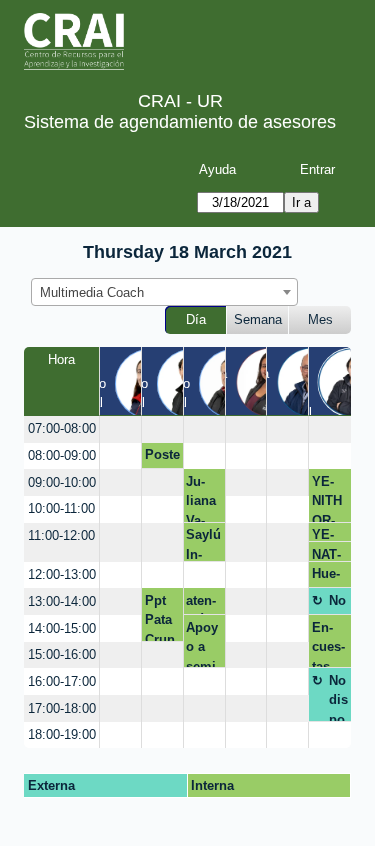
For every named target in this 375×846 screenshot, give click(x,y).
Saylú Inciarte (203, 544)
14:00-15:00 (62, 628)
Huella (326, 577)
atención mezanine (201, 604)
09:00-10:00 (62, 482)
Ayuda (217, 169)
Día (196, 319)
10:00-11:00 (61, 508)
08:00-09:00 (62, 455)
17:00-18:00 (62, 708)
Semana (258, 319)
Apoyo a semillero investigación (203, 644)
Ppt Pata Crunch (160, 617)
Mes (320, 319)
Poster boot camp (162, 458)
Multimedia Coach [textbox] (92, 292)
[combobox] (164, 292)
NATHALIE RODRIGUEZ (330, 554)
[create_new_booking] (120, 429)
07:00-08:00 (62, 428)
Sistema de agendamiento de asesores (180, 122)
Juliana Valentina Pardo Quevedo (201, 498)
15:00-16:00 (62, 654)
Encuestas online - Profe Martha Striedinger (329, 644)
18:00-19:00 (62, 734)
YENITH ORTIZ (327, 498)
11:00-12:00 (61, 535)
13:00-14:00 (62, 601)
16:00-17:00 (62, 681)
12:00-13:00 (62, 574)
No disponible (338, 604)
